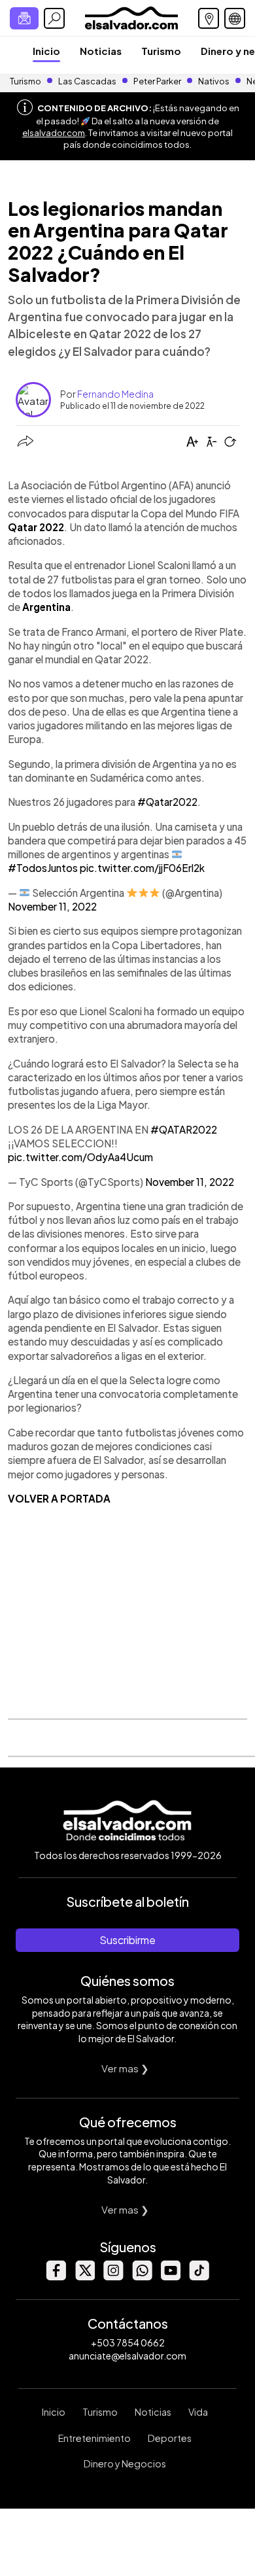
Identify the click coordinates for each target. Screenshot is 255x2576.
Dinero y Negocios (125, 2463)
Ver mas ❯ (125, 2068)
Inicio (46, 51)
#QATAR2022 (184, 1129)
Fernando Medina (115, 394)
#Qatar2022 (167, 802)
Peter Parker (158, 81)
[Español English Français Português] (235, 18)
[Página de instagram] (113, 2277)
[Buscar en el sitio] (54, 18)
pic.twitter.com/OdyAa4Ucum (80, 1157)
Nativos (214, 81)
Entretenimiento (94, 2438)
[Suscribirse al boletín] (24, 18)
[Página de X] (84, 2277)
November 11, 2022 (52, 906)
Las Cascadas (87, 81)
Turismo (161, 51)
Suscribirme (127, 1940)
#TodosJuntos (43, 868)
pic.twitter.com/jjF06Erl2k (142, 868)
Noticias (101, 51)
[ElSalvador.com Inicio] (131, 17)
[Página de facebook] (56, 2277)
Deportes (170, 2438)
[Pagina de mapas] (209, 18)
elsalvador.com (54, 133)
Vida (198, 2412)
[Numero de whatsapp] (142, 2277)
